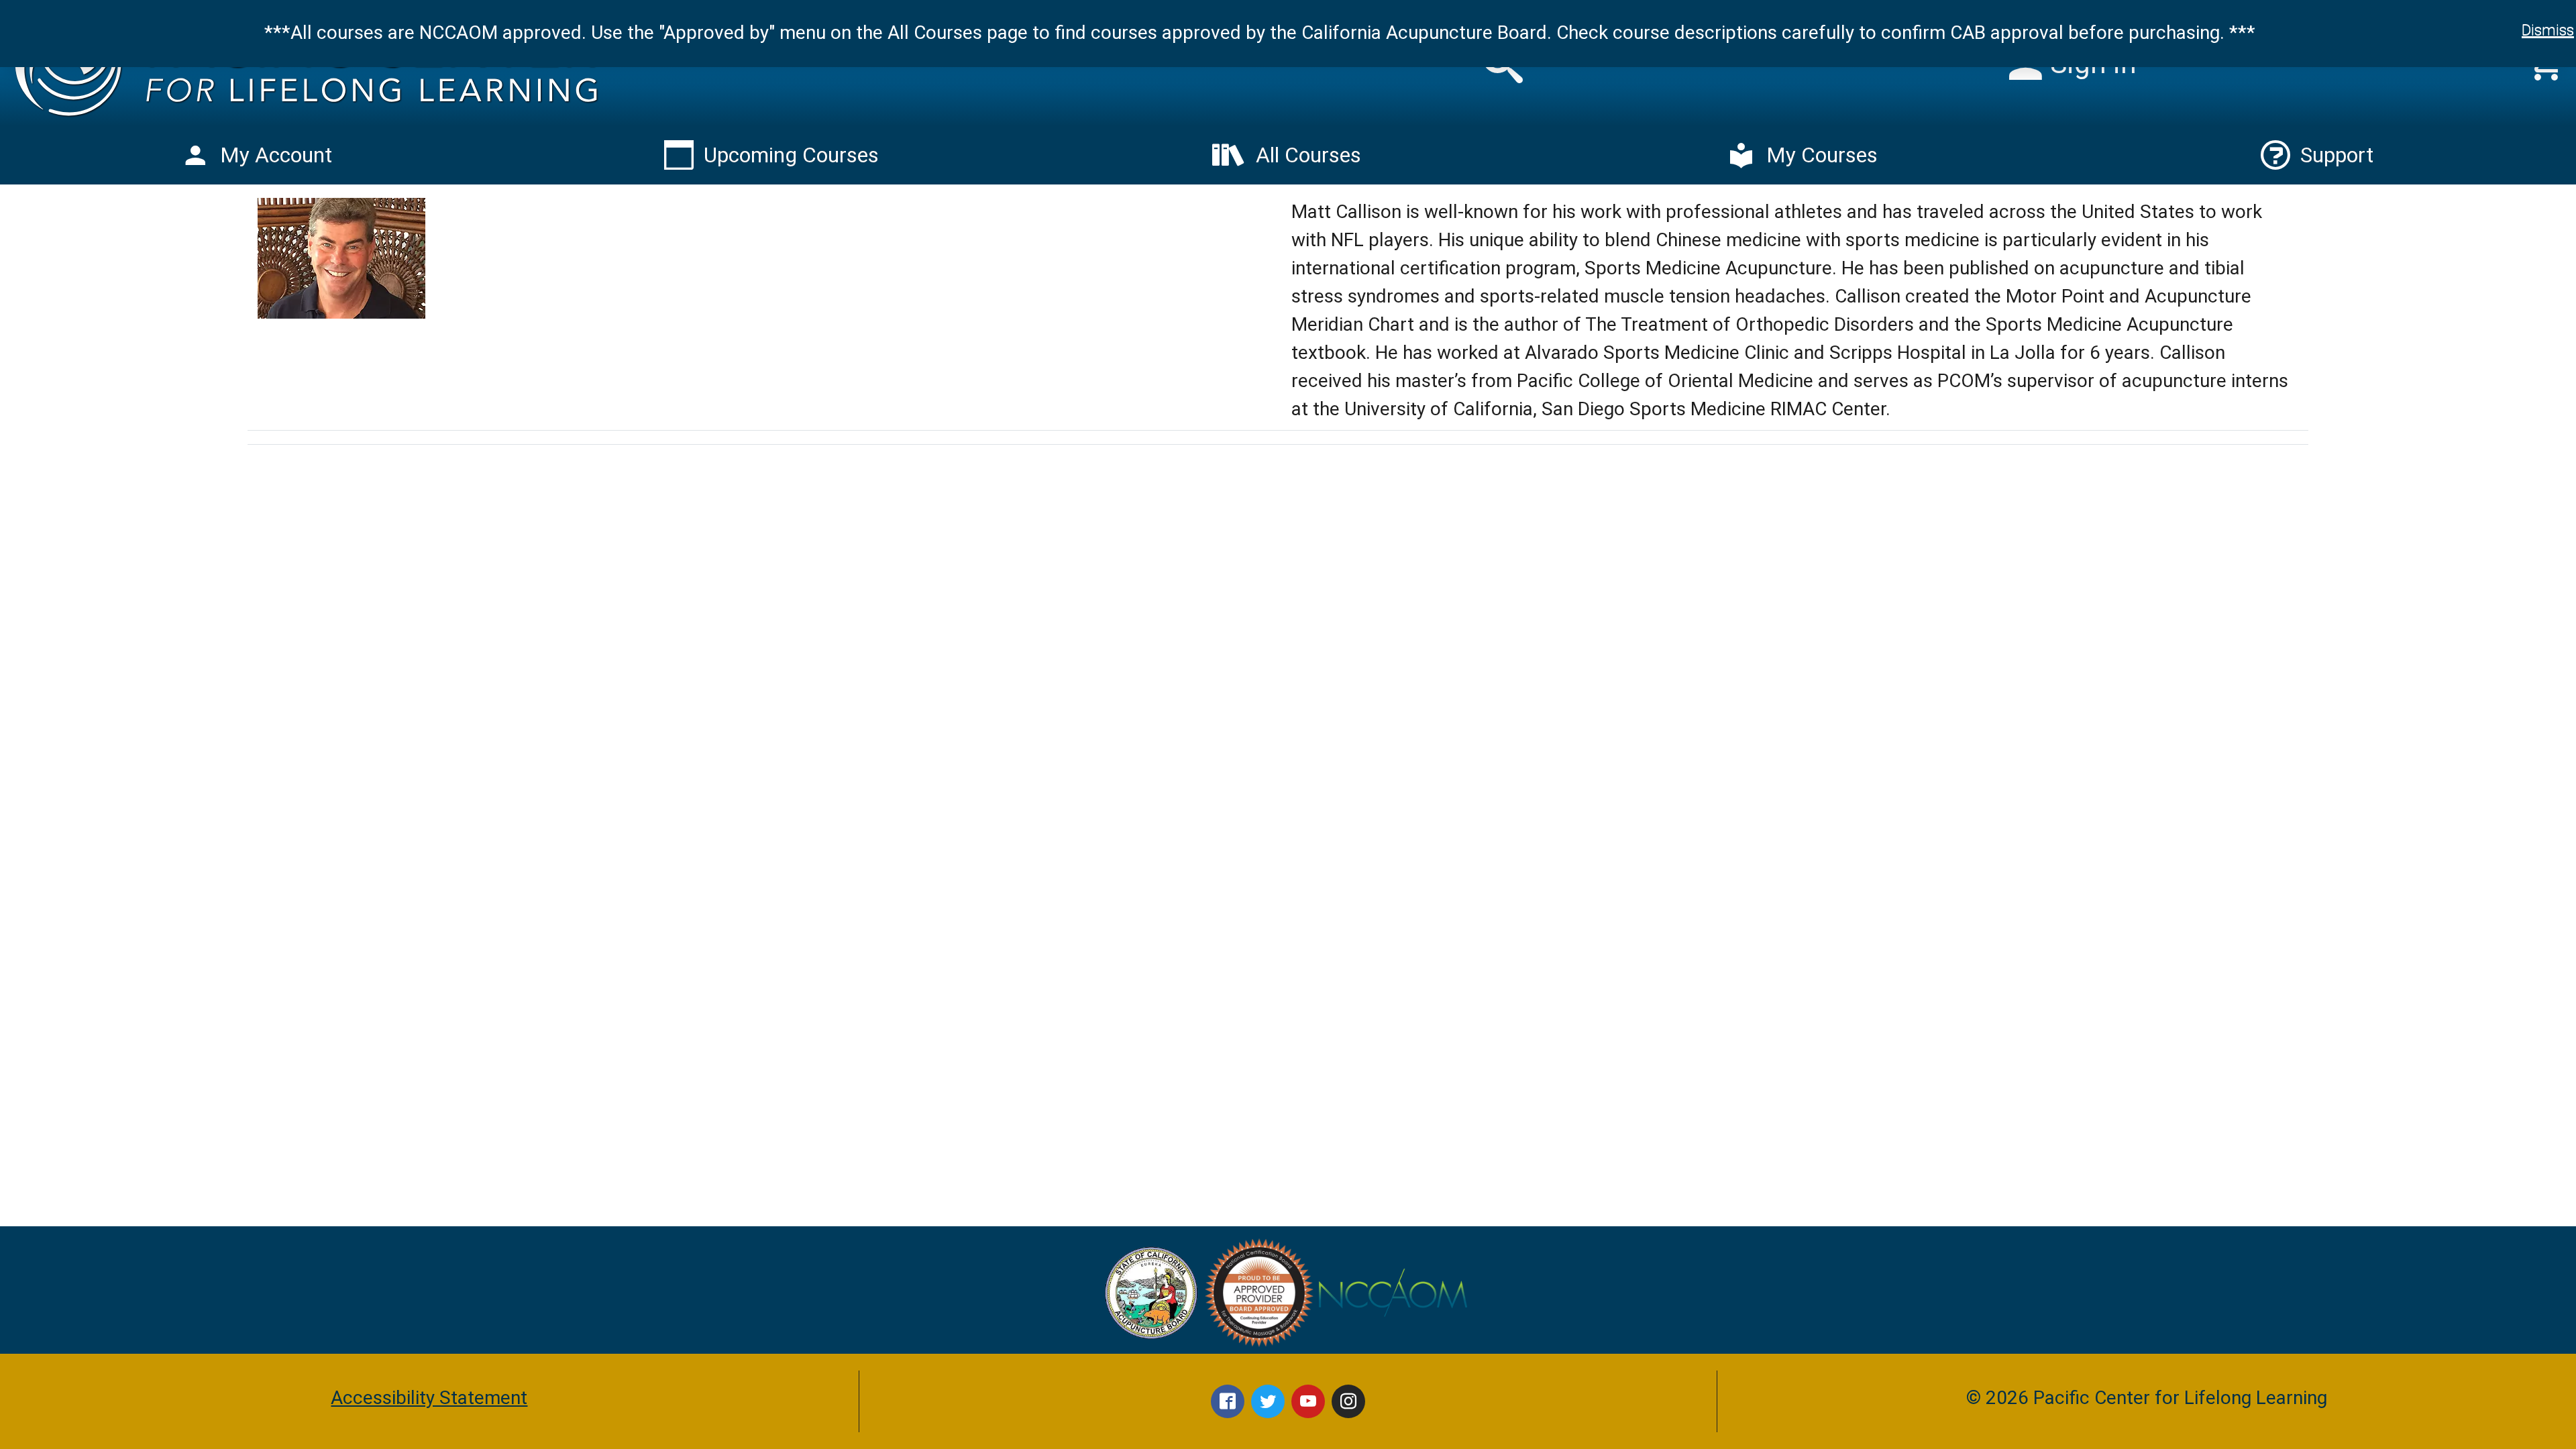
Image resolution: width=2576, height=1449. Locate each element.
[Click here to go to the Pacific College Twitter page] (1268, 1401)
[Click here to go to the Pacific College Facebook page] (1228, 1401)
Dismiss (2548, 30)
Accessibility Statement (429, 1398)
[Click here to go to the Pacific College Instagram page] (1348, 1401)
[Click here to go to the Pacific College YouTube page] (1308, 1401)
